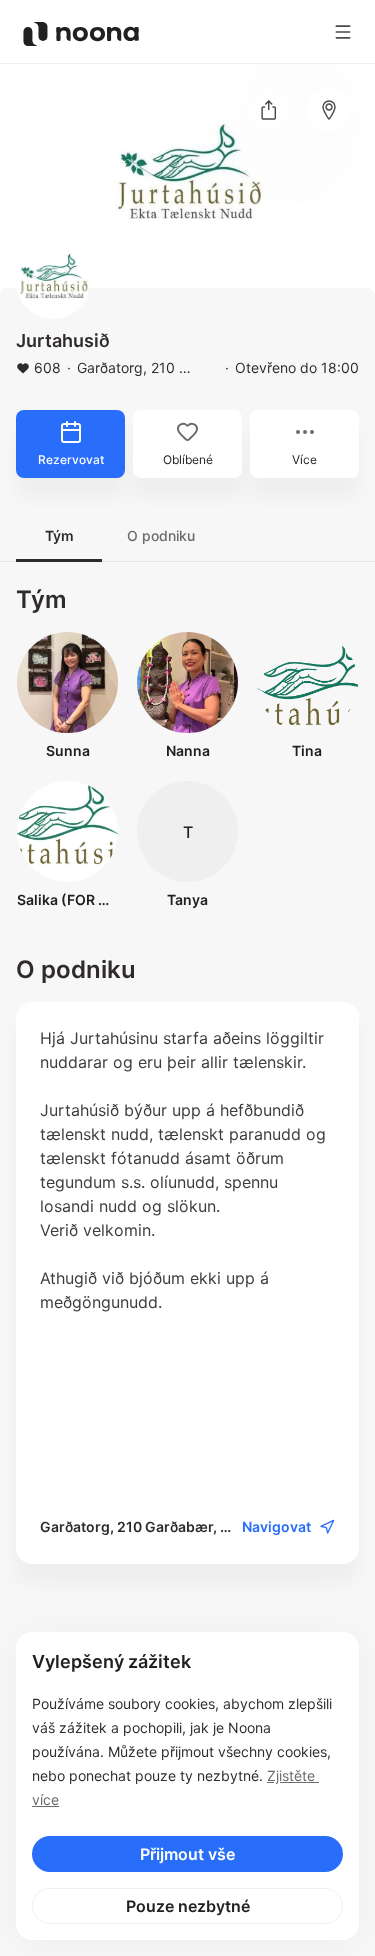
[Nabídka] (343, 32)
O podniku (161, 535)
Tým (59, 535)
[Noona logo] (81, 34)
